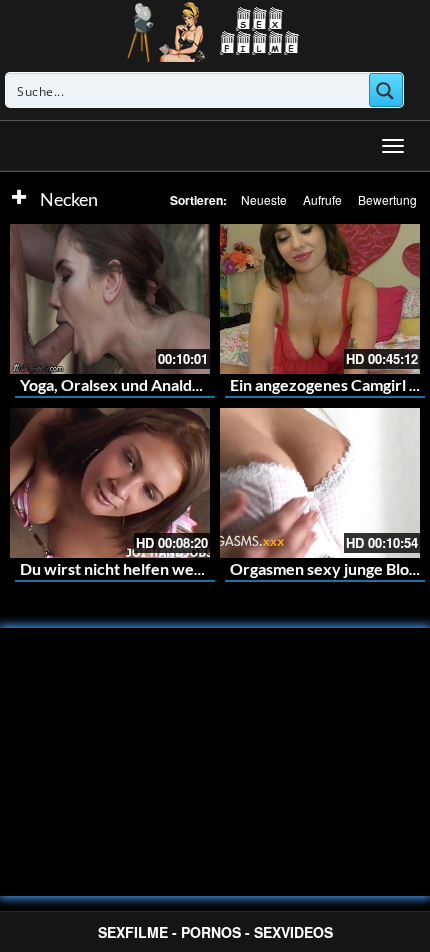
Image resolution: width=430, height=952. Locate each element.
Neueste (264, 199)
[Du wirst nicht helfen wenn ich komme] (110, 483)
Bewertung (387, 199)
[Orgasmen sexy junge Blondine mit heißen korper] (320, 483)
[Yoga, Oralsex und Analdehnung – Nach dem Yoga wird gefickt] (110, 299)
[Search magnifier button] (386, 90)
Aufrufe (322, 199)
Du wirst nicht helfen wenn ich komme (156, 568)
